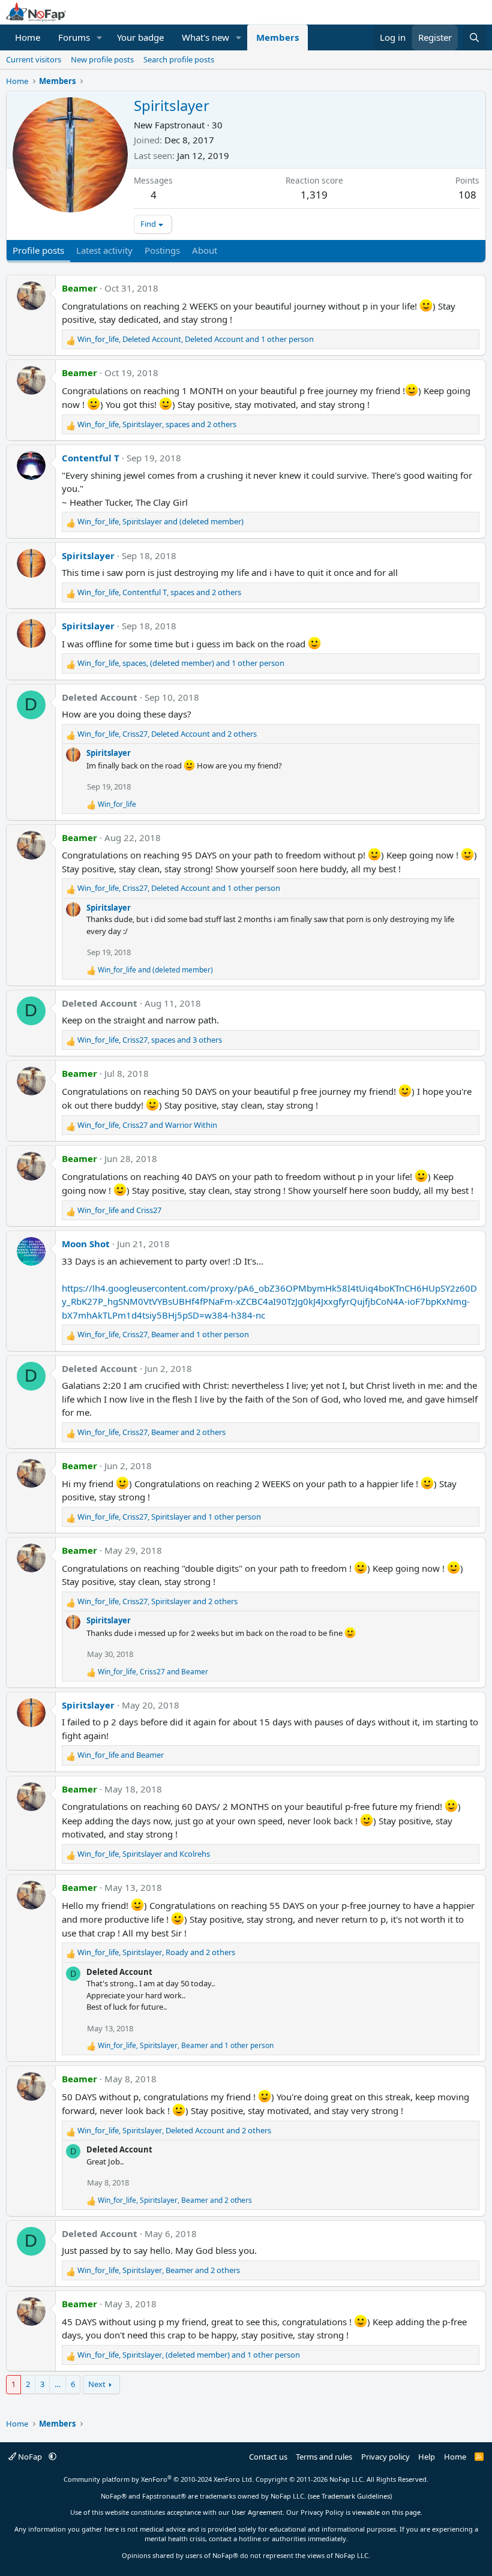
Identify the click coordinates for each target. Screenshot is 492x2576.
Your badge (140, 37)
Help (427, 2457)
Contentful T (91, 458)
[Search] (474, 37)
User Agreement (257, 2512)
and (155, 970)
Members (277, 37)
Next (97, 2384)
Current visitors (34, 59)
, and (160, 521)
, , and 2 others (157, 424)
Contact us (268, 2457)
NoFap (30, 2457)
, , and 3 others (150, 1040)
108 (467, 195)
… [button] (58, 2384)
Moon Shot (86, 1244)
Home (28, 37)
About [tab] (205, 250)
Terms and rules (324, 2457)
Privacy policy (385, 2457)
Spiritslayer (88, 556)
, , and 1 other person (196, 339)
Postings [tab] (162, 250)
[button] (100, 37)
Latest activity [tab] (104, 250)
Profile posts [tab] (38, 250)
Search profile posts (179, 59)
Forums (74, 37)
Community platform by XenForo (159, 2479)
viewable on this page (386, 2512)
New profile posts (102, 59)
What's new (205, 37)
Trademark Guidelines (356, 2496)
